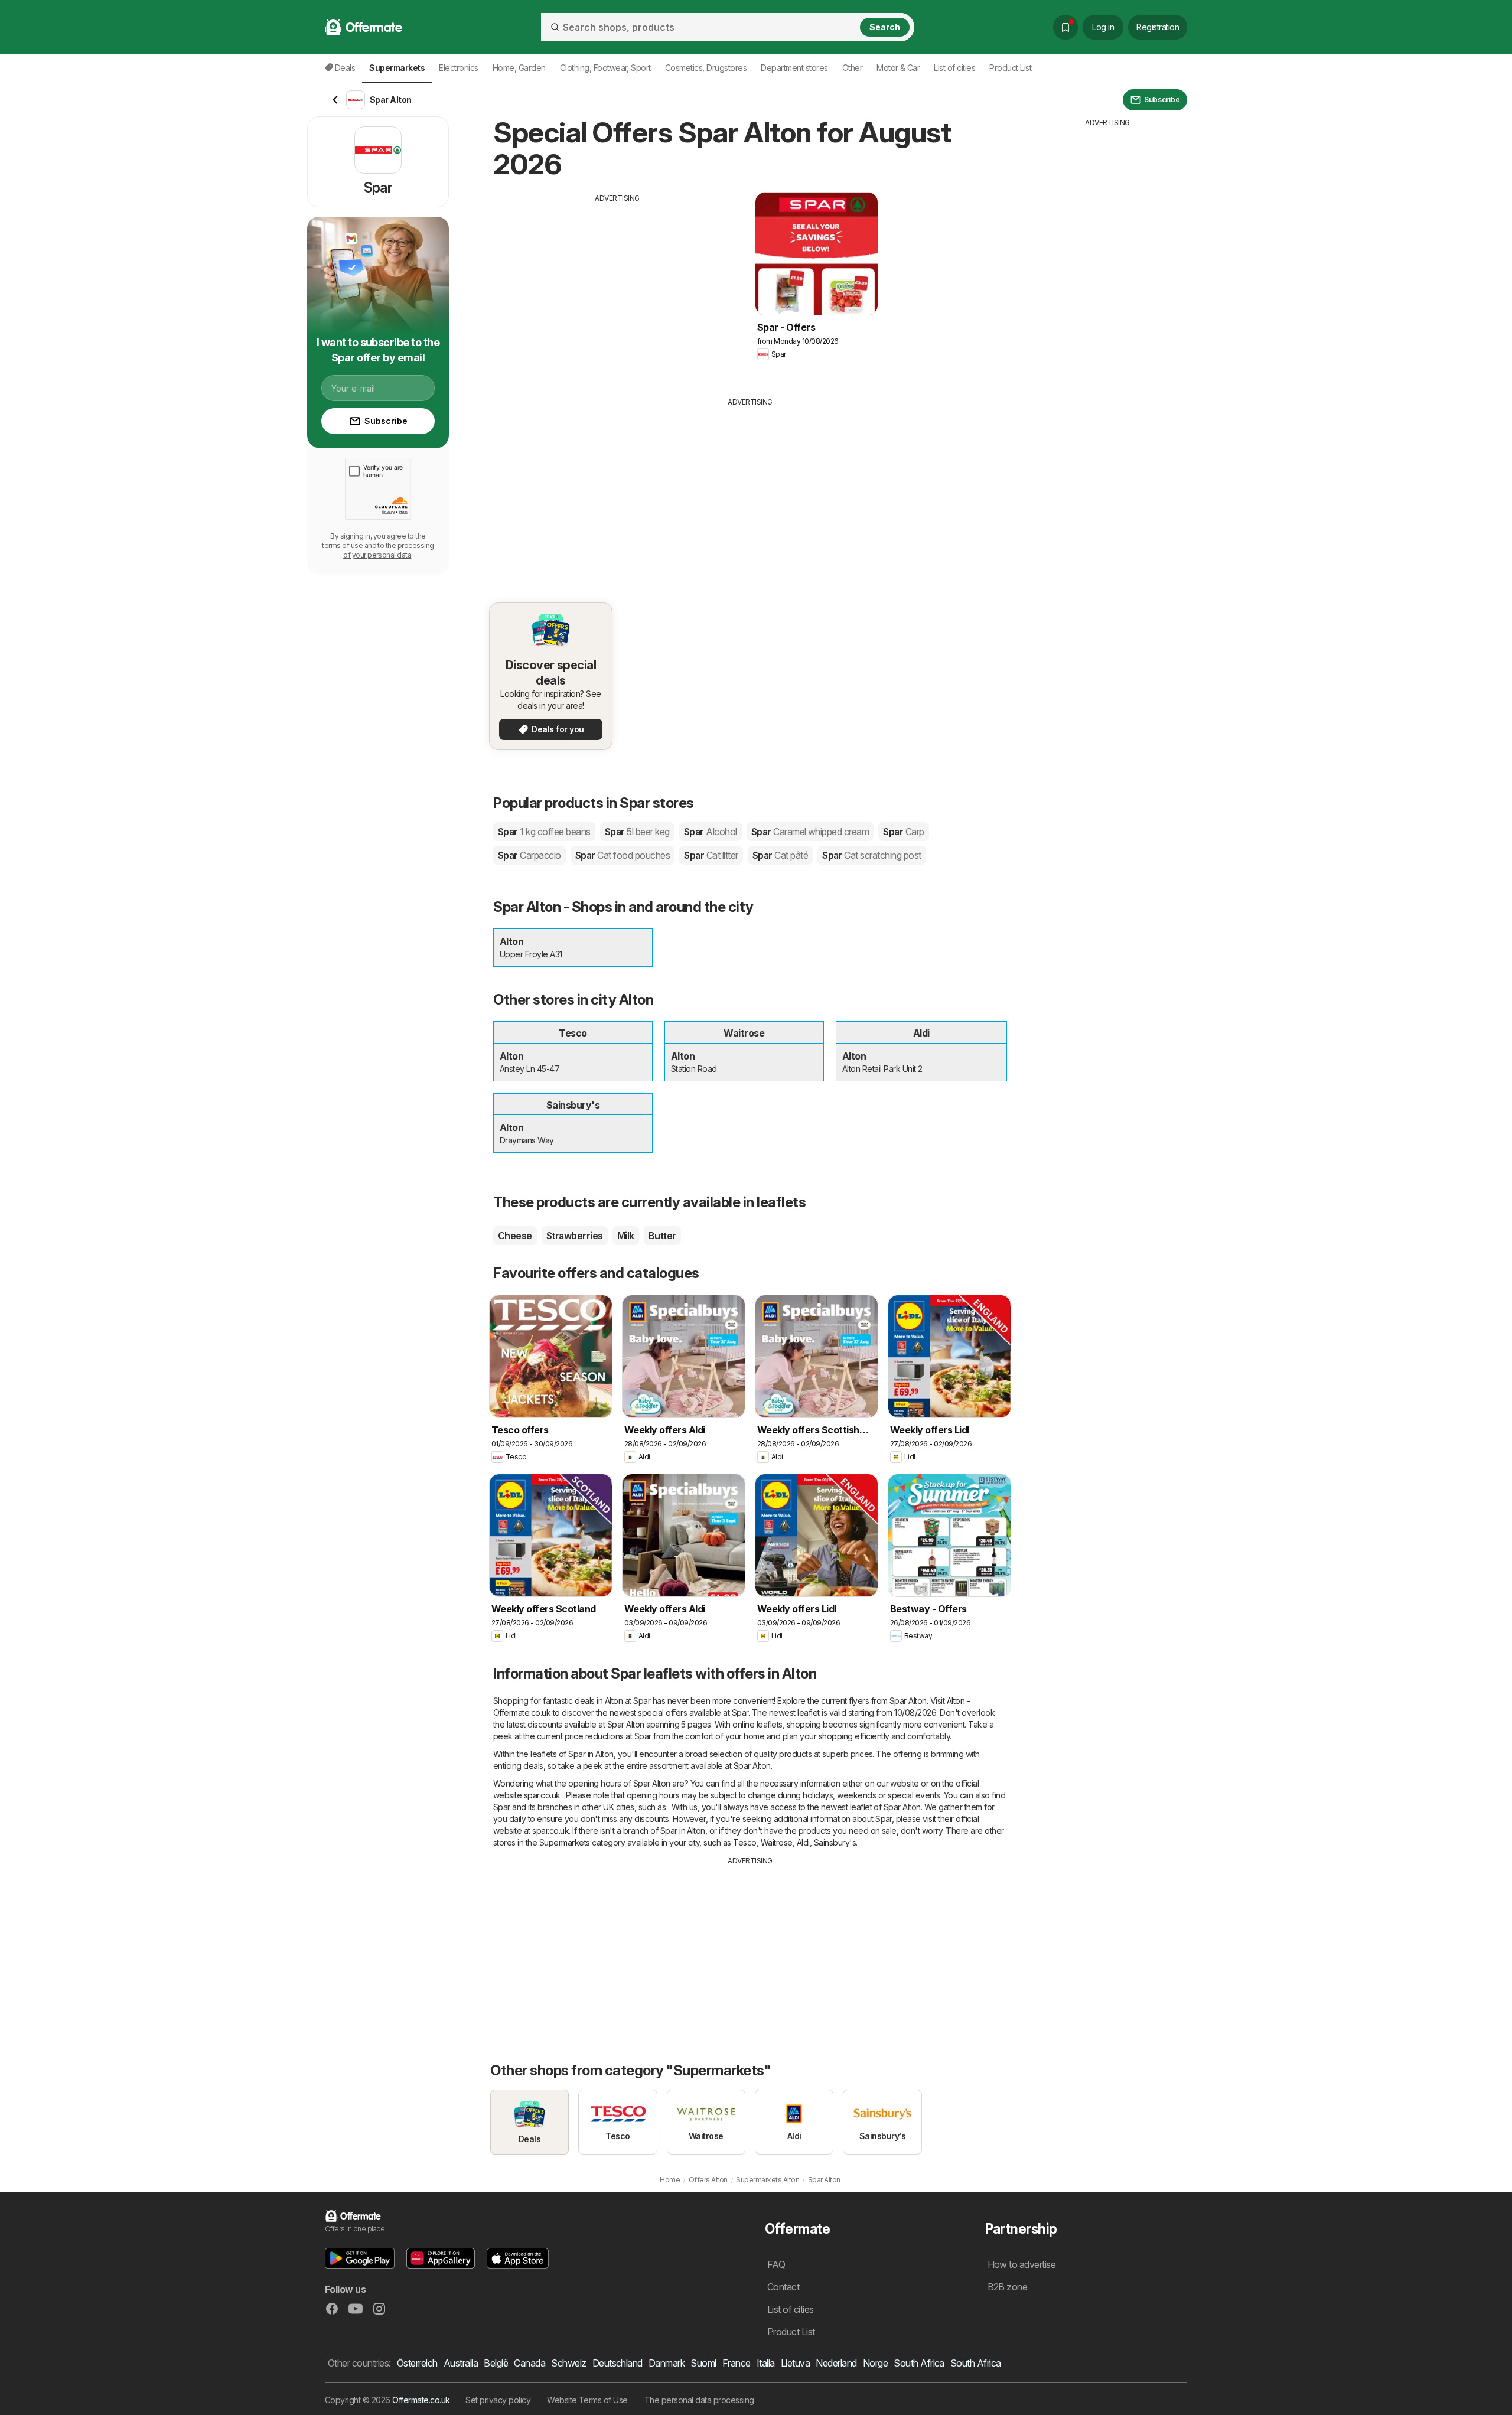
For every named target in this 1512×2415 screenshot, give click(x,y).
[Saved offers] (1065, 27)
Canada (529, 2363)
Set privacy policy (498, 2400)
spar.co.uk (542, 1795)
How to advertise (1022, 2264)
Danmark (667, 2363)
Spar (544, 832)
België (496, 2363)
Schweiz (568, 2363)
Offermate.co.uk (421, 2400)
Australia (461, 2363)
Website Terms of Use (587, 2400)
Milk (626, 1236)
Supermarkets (565, 1842)
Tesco (744, 1842)
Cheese (515, 1236)
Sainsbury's (835, 1842)
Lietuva (795, 2363)
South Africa (919, 2363)
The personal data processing (699, 2400)
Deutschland (617, 2363)
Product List (1010, 68)
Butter (662, 1236)
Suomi (703, 2363)
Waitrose (777, 1842)
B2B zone (1008, 2287)
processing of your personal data (389, 550)
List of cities (954, 68)
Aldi (803, 1842)
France (737, 2363)
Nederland (836, 2363)
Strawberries (575, 1236)
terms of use (342, 545)
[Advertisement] (617, 286)
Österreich (417, 2363)
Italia (766, 2363)
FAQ (776, 2264)
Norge (875, 2363)
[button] (360, 2258)
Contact (783, 2287)
